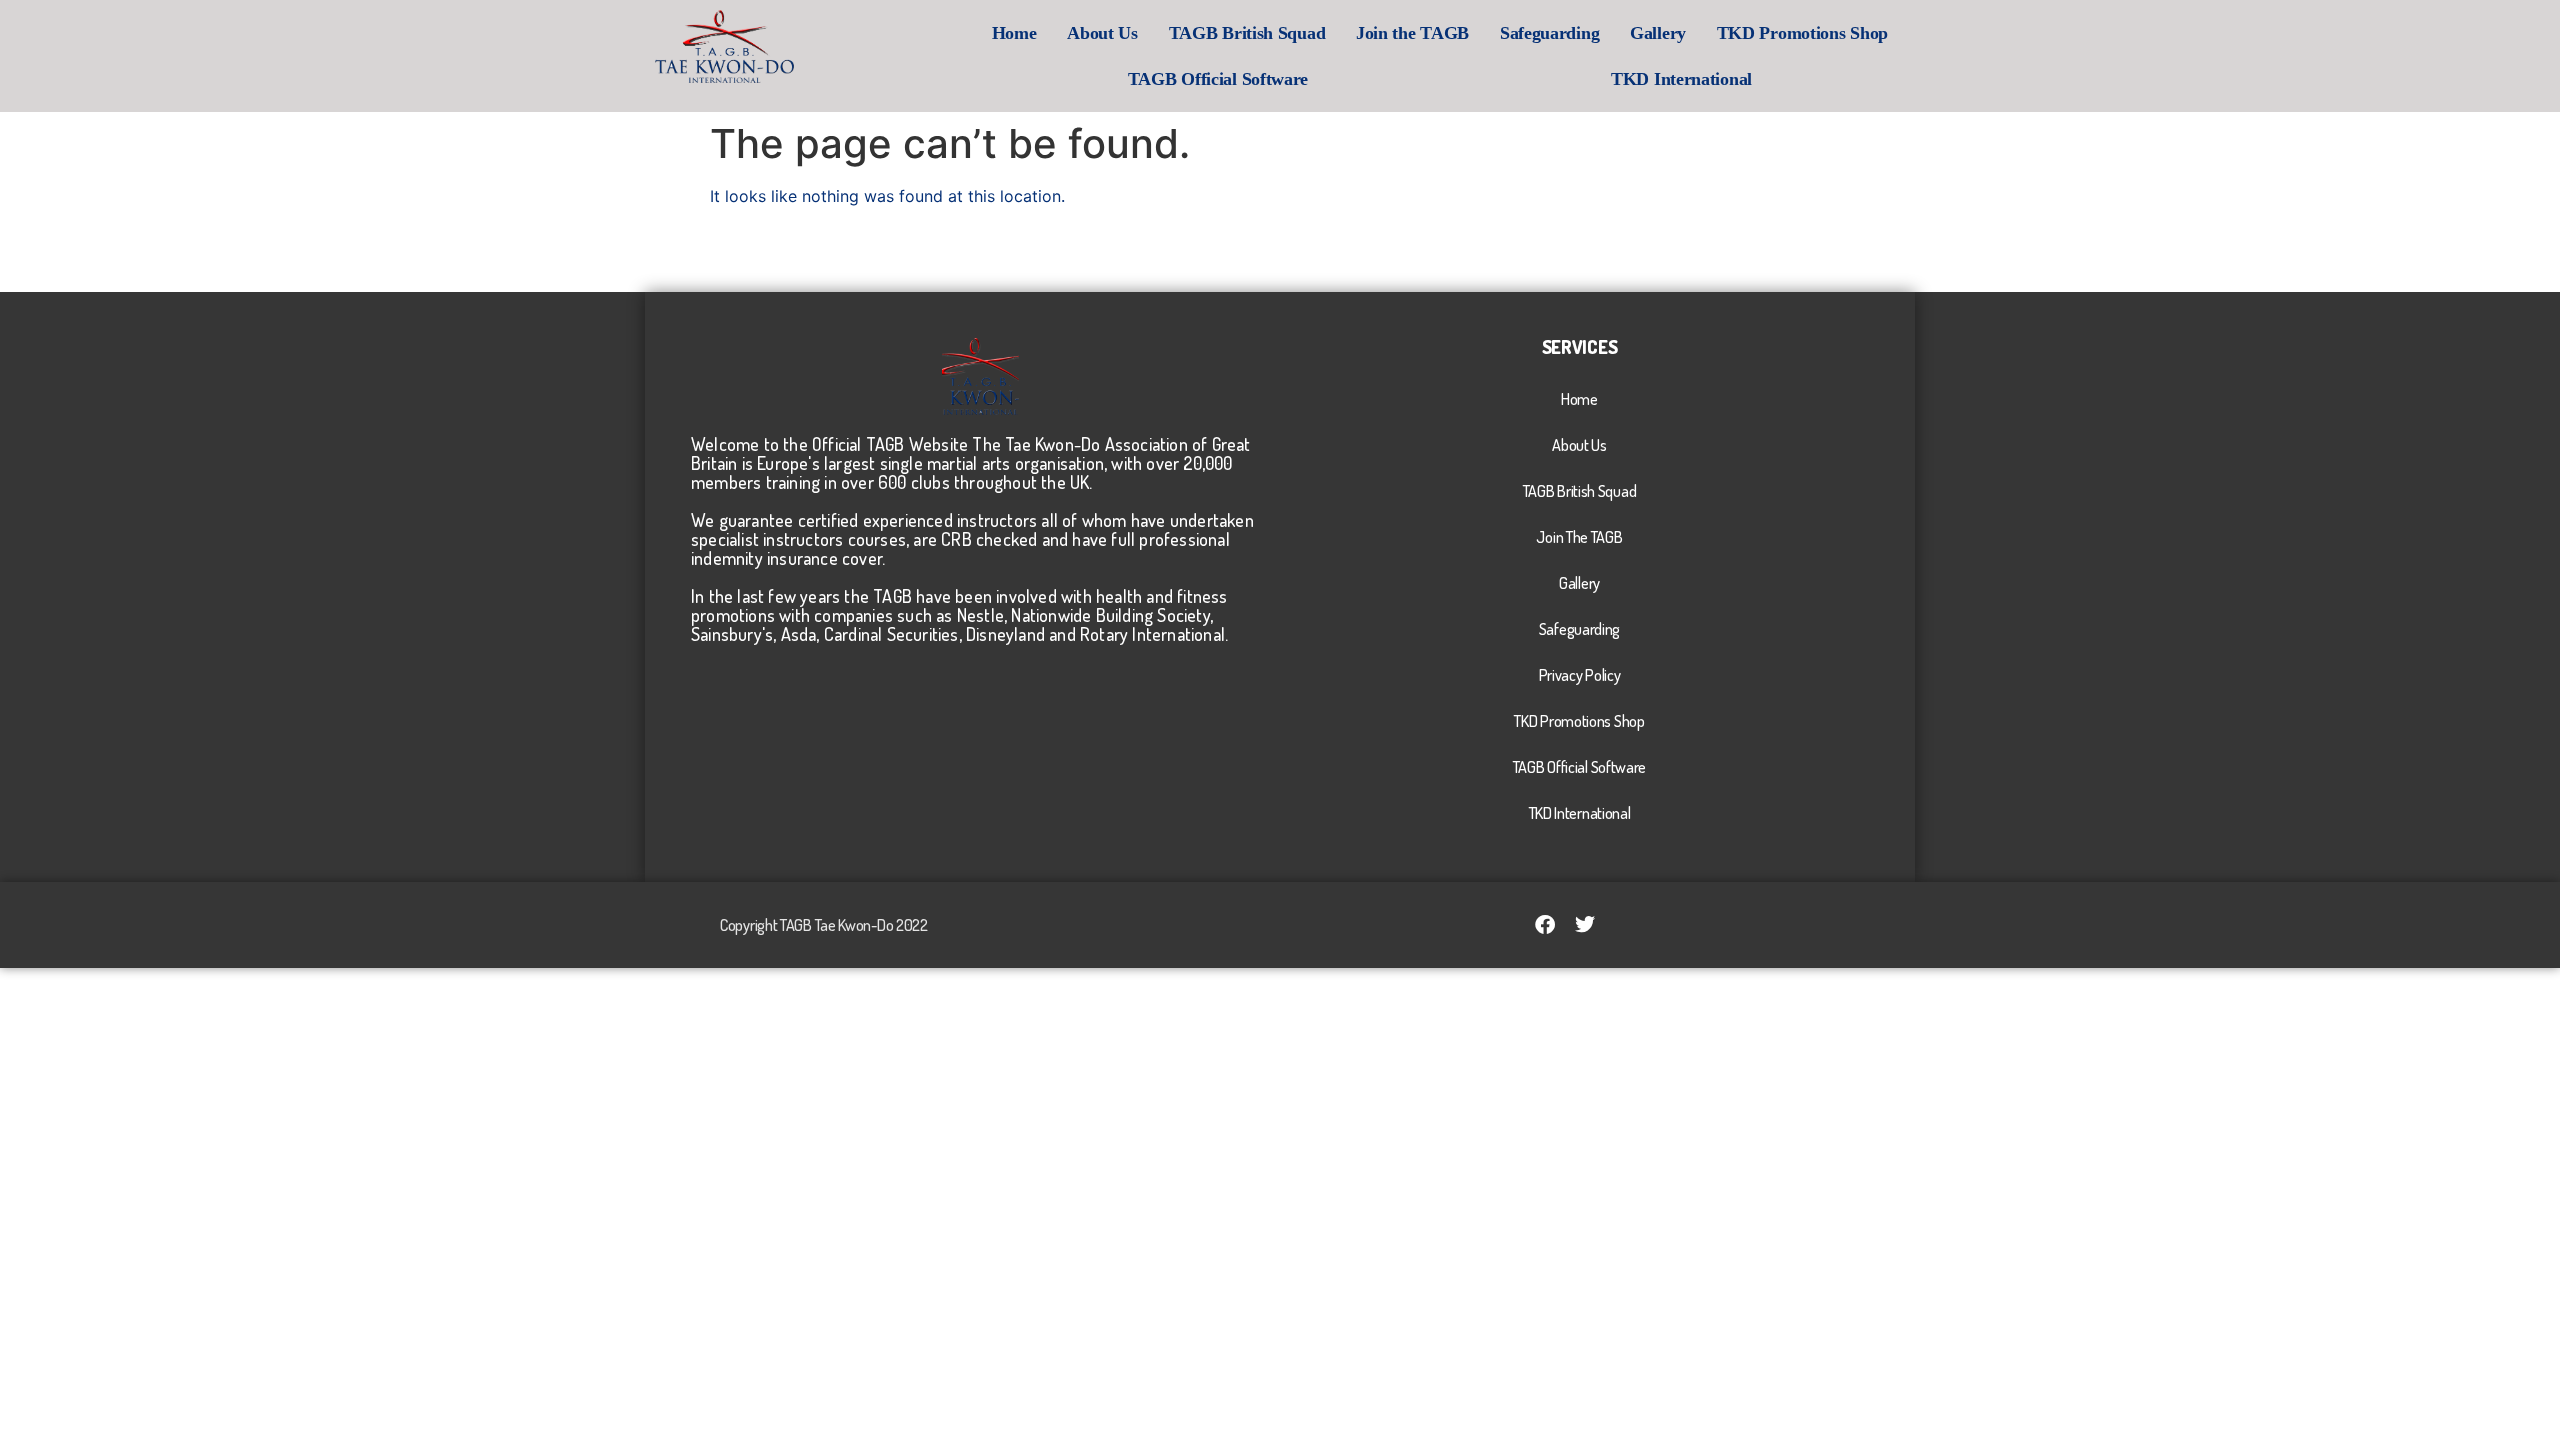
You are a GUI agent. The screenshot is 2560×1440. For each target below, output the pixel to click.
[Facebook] (1545, 925)
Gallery (1658, 33)
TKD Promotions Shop (1802, 33)
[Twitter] (1585, 925)
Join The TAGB (1579, 537)
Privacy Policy (1580, 675)
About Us (1102, 33)
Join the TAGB (1412, 33)
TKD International (1681, 79)
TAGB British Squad (1247, 33)
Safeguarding (1549, 33)
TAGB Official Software (1218, 79)
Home (1014, 33)
